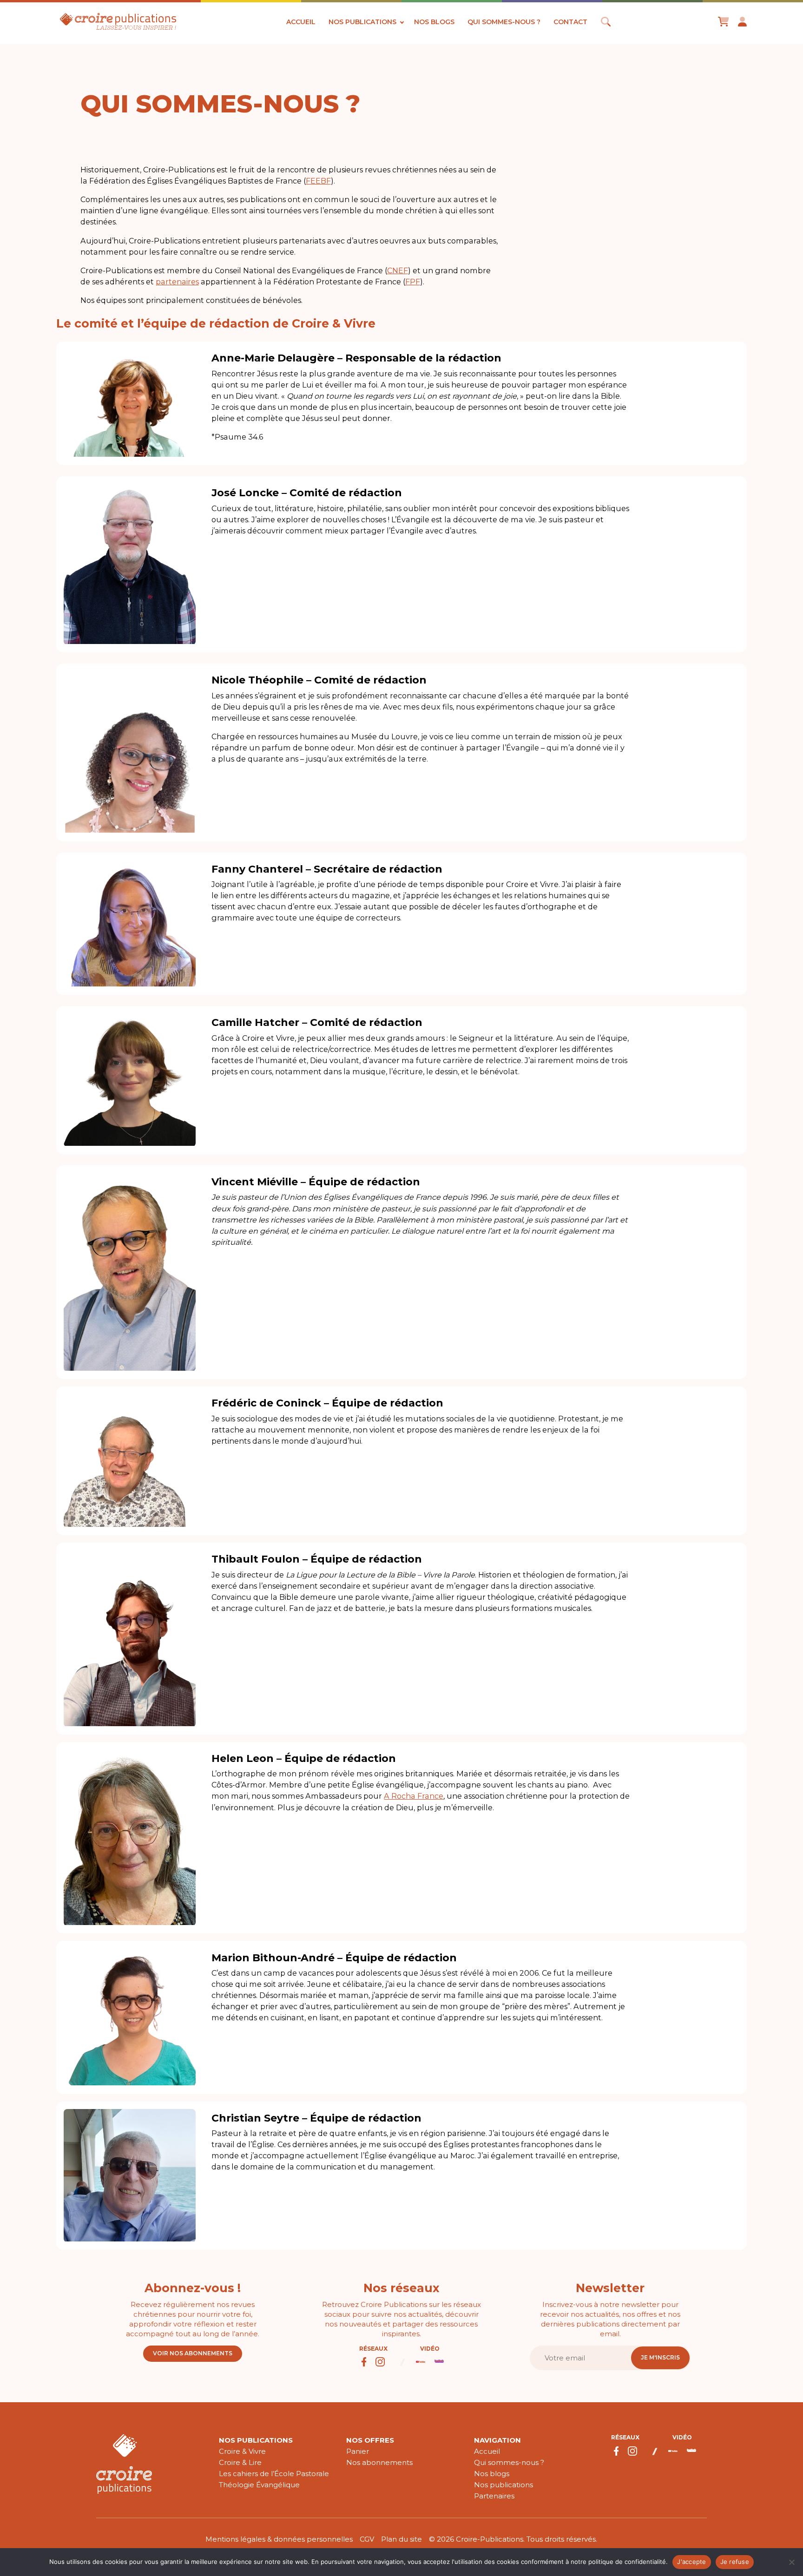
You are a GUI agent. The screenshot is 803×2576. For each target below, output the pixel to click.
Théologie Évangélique (259, 2485)
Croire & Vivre (242, 2451)
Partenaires (494, 2496)
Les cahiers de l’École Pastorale (274, 2474)
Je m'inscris (660, 2357)
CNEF (398, 270)
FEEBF (318, 181)
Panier (358, 2451)
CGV (367, 2539)
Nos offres (370, 2440)
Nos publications (362, 22)
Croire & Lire (240, 2462)
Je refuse (735, 2562)
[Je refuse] (791, 2562)
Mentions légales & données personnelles (279, 2539)
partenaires (177, 282)
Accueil (301, 22)
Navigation (497, 2440)
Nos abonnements (379, 2462)
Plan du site (401, 2539)
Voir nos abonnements (193, 2353)
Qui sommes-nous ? (504, 22)
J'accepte (691, 2562)
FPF (413, 282)
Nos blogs (434, 22)
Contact (570, 22)
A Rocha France (414, 1796)
